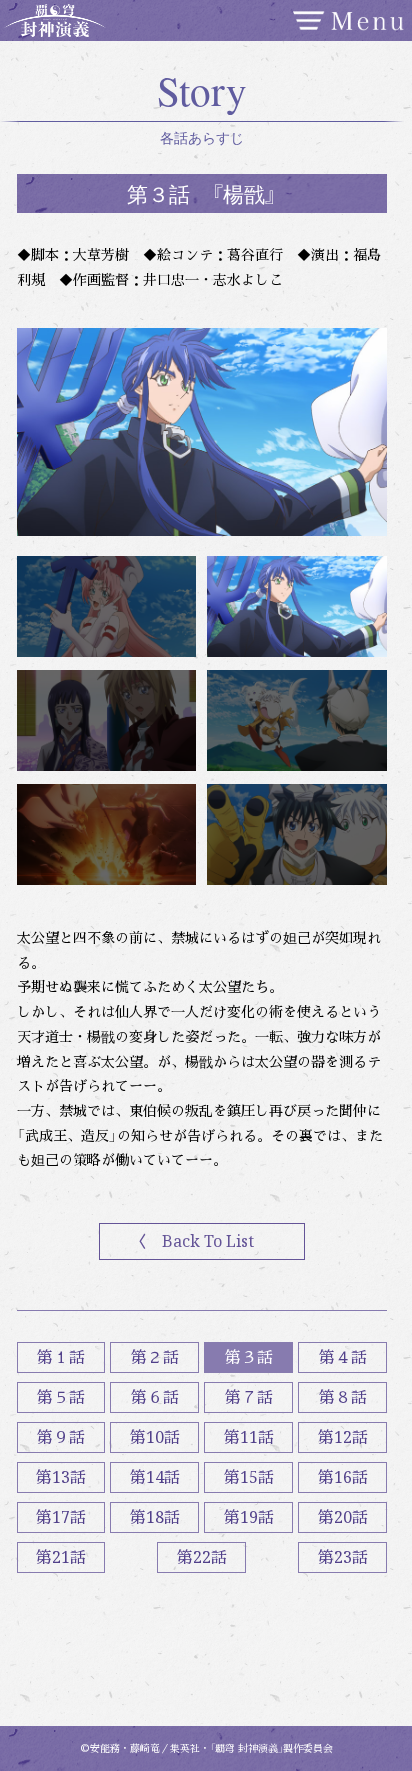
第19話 (249, 1517)
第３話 (249, 1357)
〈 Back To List (192, 1241)
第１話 (61, 1357)
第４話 (343, 1357)
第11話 (249, 1437)
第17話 (61, 1517)
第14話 (155, 1477)
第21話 (61, 1557)
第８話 (343, 1397)
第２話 (155, 1357)
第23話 (343, 1557)
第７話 (249, 1397)
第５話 (61, 1397)
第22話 (202, 1557)
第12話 (343, 1437)
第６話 (155, 1397)
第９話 (61, 1437)
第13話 (61, 1477)
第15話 (249, 1477)
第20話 (343, 1517)
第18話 (155, 1517)
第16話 (343, 1477)
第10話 (155, 1437)
